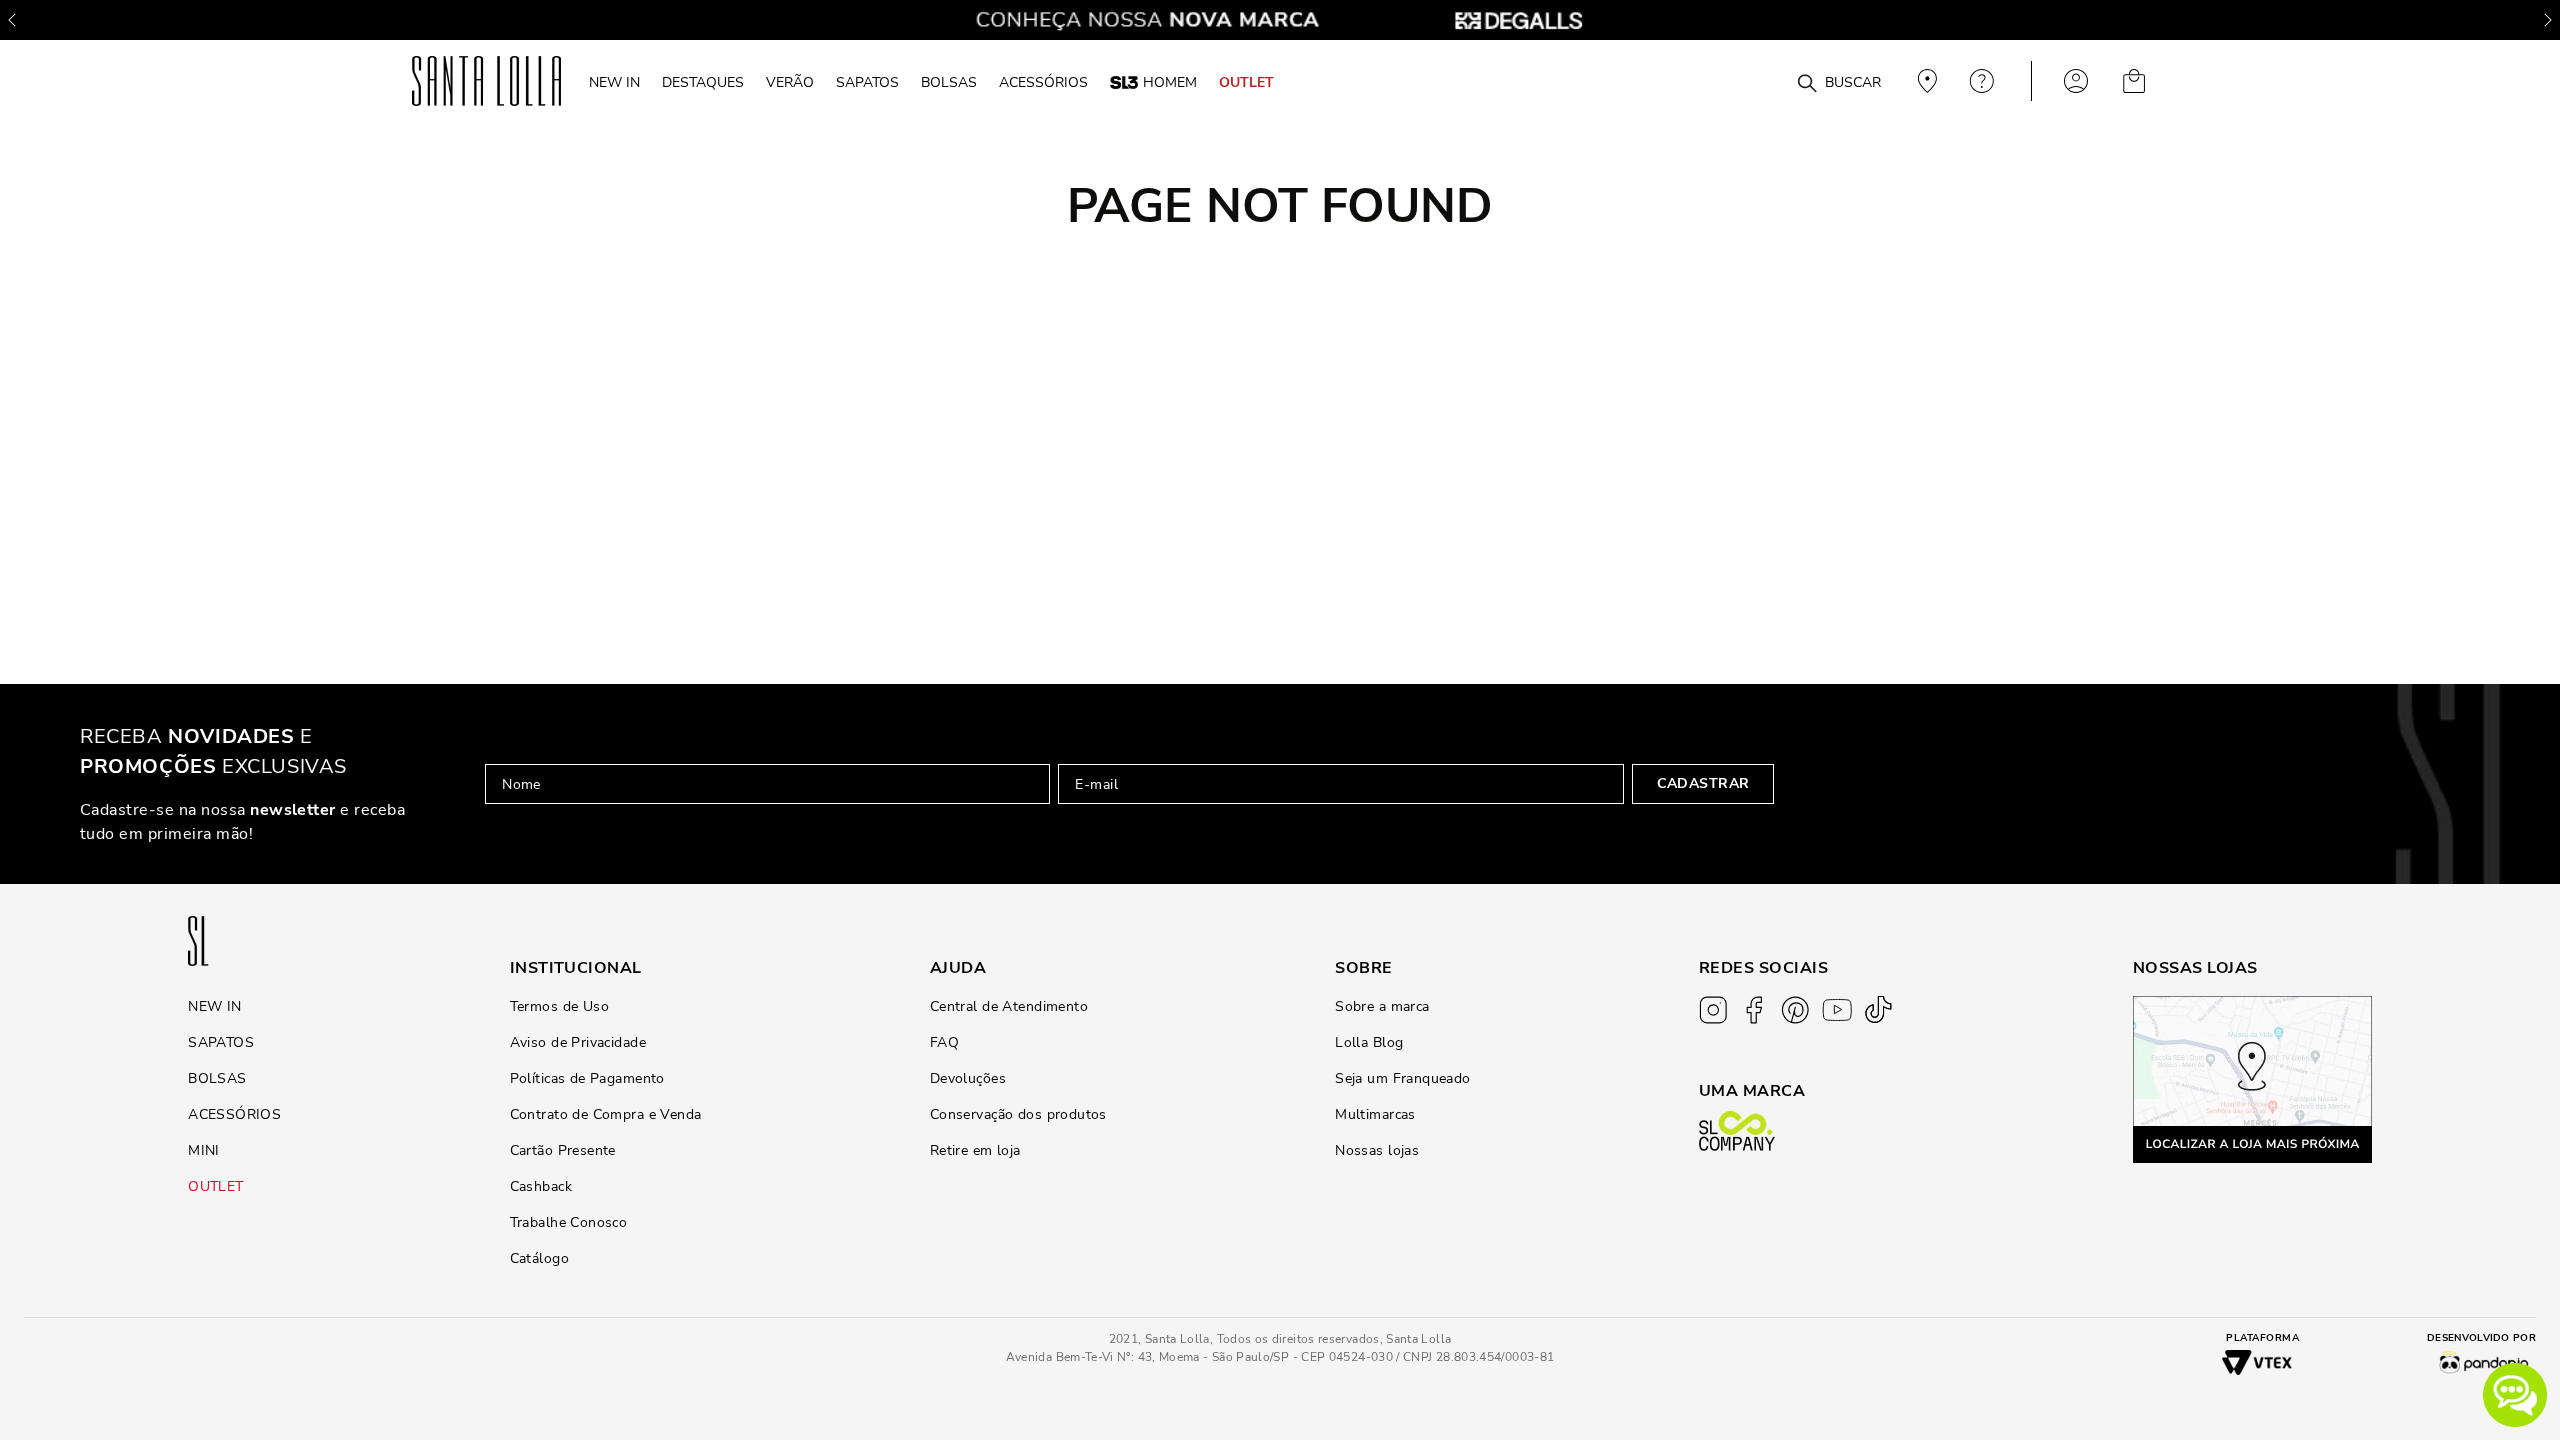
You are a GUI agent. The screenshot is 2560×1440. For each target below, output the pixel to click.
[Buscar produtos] (1807, 84)
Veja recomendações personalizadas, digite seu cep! (1925, 81)
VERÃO (790, 82)
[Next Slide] (2548, 20)
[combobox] (1758, 81)
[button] (2515, 1395)
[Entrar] (2076, 81)
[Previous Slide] (12, 20)
